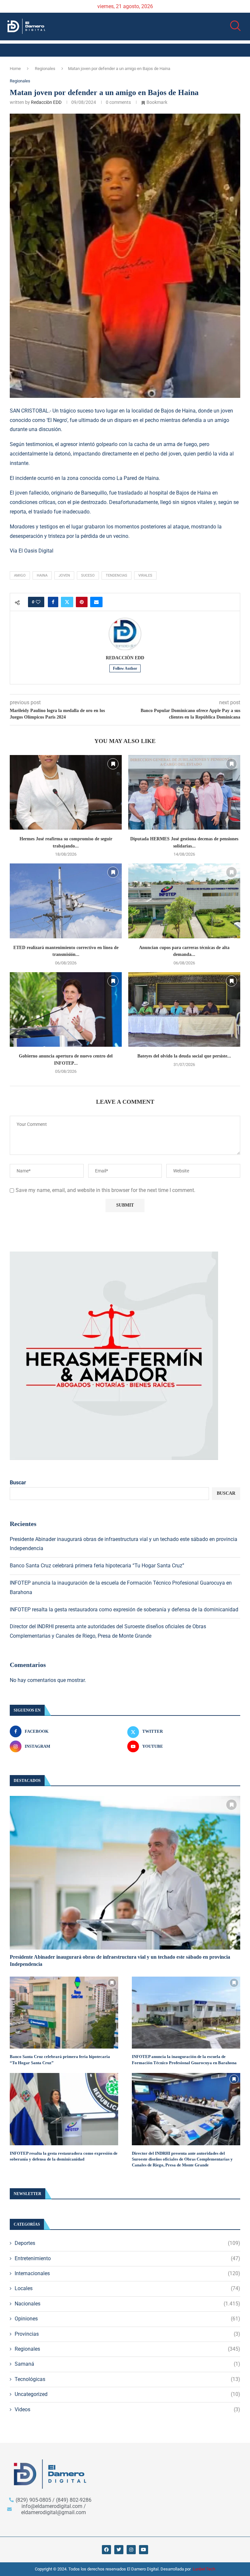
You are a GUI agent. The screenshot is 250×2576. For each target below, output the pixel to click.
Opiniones (127, 2319)
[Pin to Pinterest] (82, 602)
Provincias (127, 2334)
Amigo (20, 575)
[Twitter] (119, 2550)
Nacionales (127, 2304)
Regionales (45, 69)
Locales (127, 2288)
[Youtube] (144, 2550)
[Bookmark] (113, 764)
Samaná (127, 2364)
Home (15, 69)
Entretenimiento (127, 2258)
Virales (145, 575)
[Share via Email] (96, 602)
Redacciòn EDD (46, 102)
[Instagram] (131, 2550)
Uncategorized (127, 2394)
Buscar (18, 1483)
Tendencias (117, 575)
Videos (127, 2409)
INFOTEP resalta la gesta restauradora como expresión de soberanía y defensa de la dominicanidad (124, 1610)
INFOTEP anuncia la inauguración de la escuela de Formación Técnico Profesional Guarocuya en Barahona (184, 2059)
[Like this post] (38, 602)
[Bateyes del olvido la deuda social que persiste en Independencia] (184, 1009)
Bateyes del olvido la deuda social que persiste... (184, 1056)
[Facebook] (106, 2550)
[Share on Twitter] (67, 602)
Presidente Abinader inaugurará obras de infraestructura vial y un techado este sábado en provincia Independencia (120, 1960)
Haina (42, 575)
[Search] (233, 26)
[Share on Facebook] (53, 602)
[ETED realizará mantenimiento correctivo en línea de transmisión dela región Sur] (66, 901)
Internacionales (127, 2273)
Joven (64, 575)
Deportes (127, 2243)
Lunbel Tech (204, 2569)
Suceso (88, 575)
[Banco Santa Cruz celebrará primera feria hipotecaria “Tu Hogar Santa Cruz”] (64, 2013)
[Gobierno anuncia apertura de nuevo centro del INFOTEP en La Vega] (66, 1009)
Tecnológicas (127, 2379)
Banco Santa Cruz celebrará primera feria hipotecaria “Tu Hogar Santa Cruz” (97, 1566)
